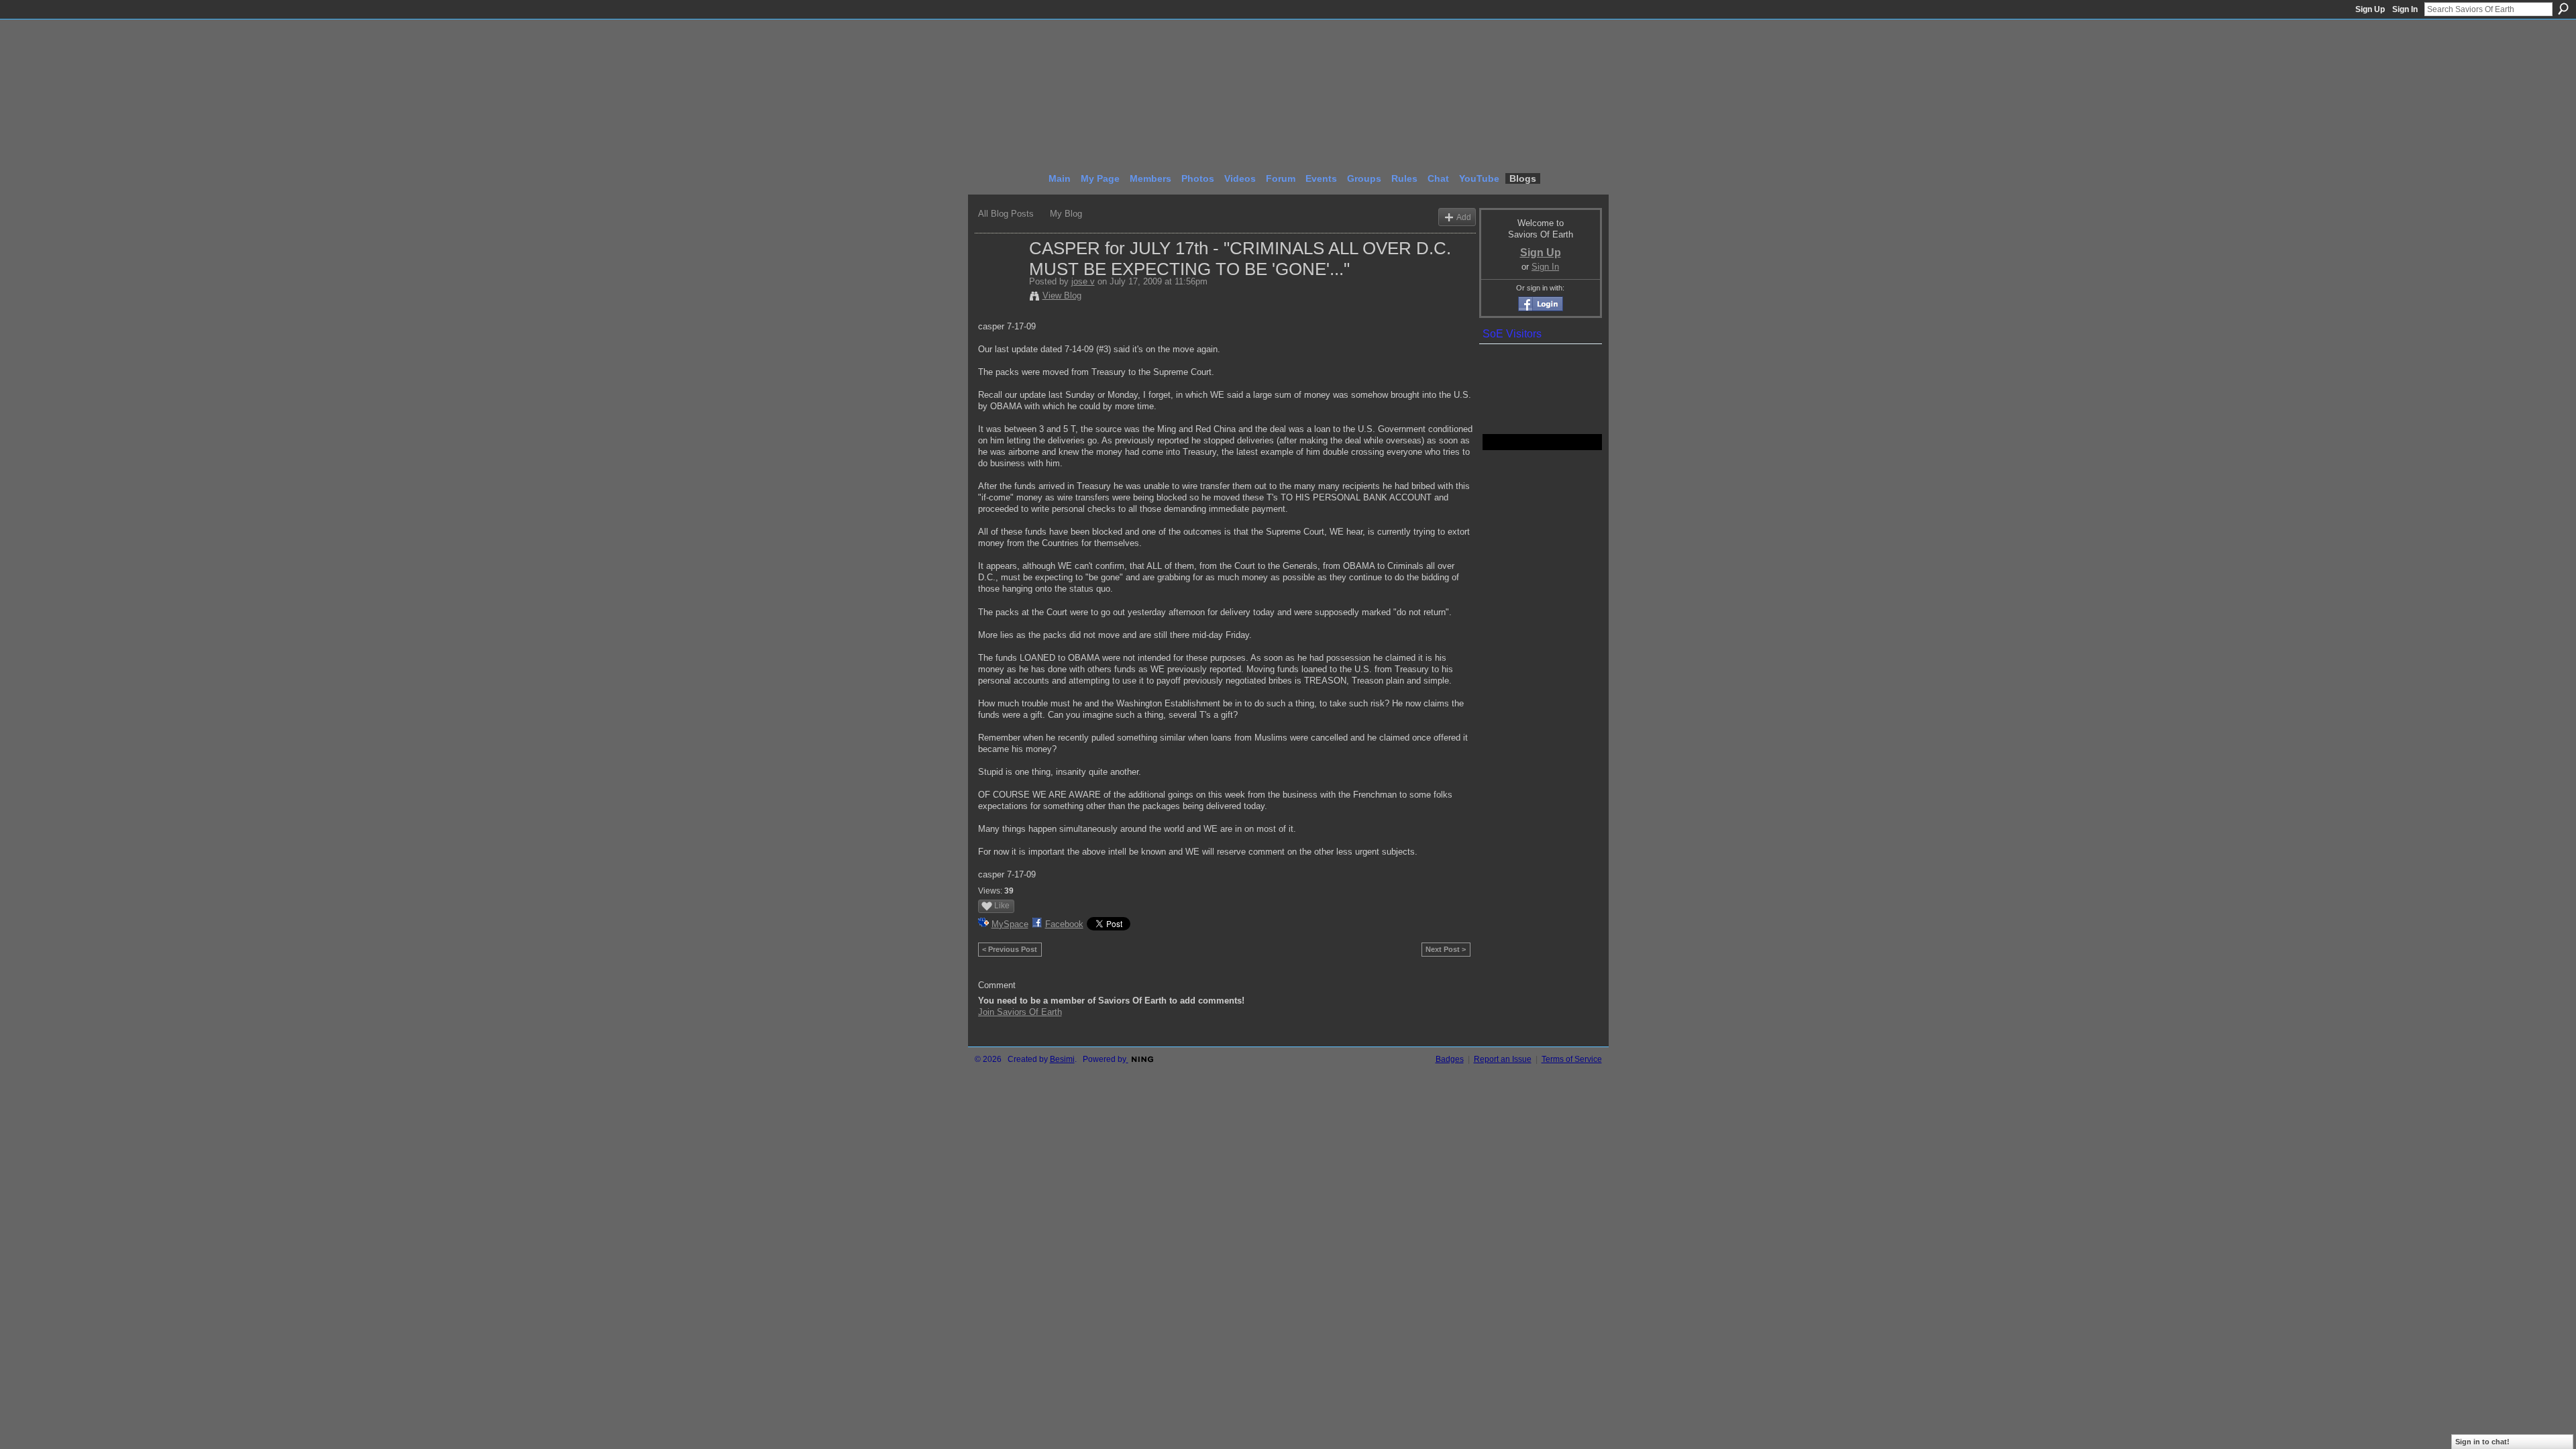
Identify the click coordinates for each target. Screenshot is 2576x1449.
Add (1464, 217)
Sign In (2405, 9)
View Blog (1062, 296)
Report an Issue (1503, 1059)
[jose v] (1000, 276)
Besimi (1062, 1059)
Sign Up (2370, 9)
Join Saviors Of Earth (1020, 1012)
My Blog (1066, 214)
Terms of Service (1572, 1059)
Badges (1450, 1059)
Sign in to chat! (2482, 1442)
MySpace (1010, 924)
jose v (1083, 281)
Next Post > (1446, 949)
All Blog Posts (1006, 214)
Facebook (1064, 924)
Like (1002, 906)
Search (2563, 9)
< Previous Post (1010, 949)
